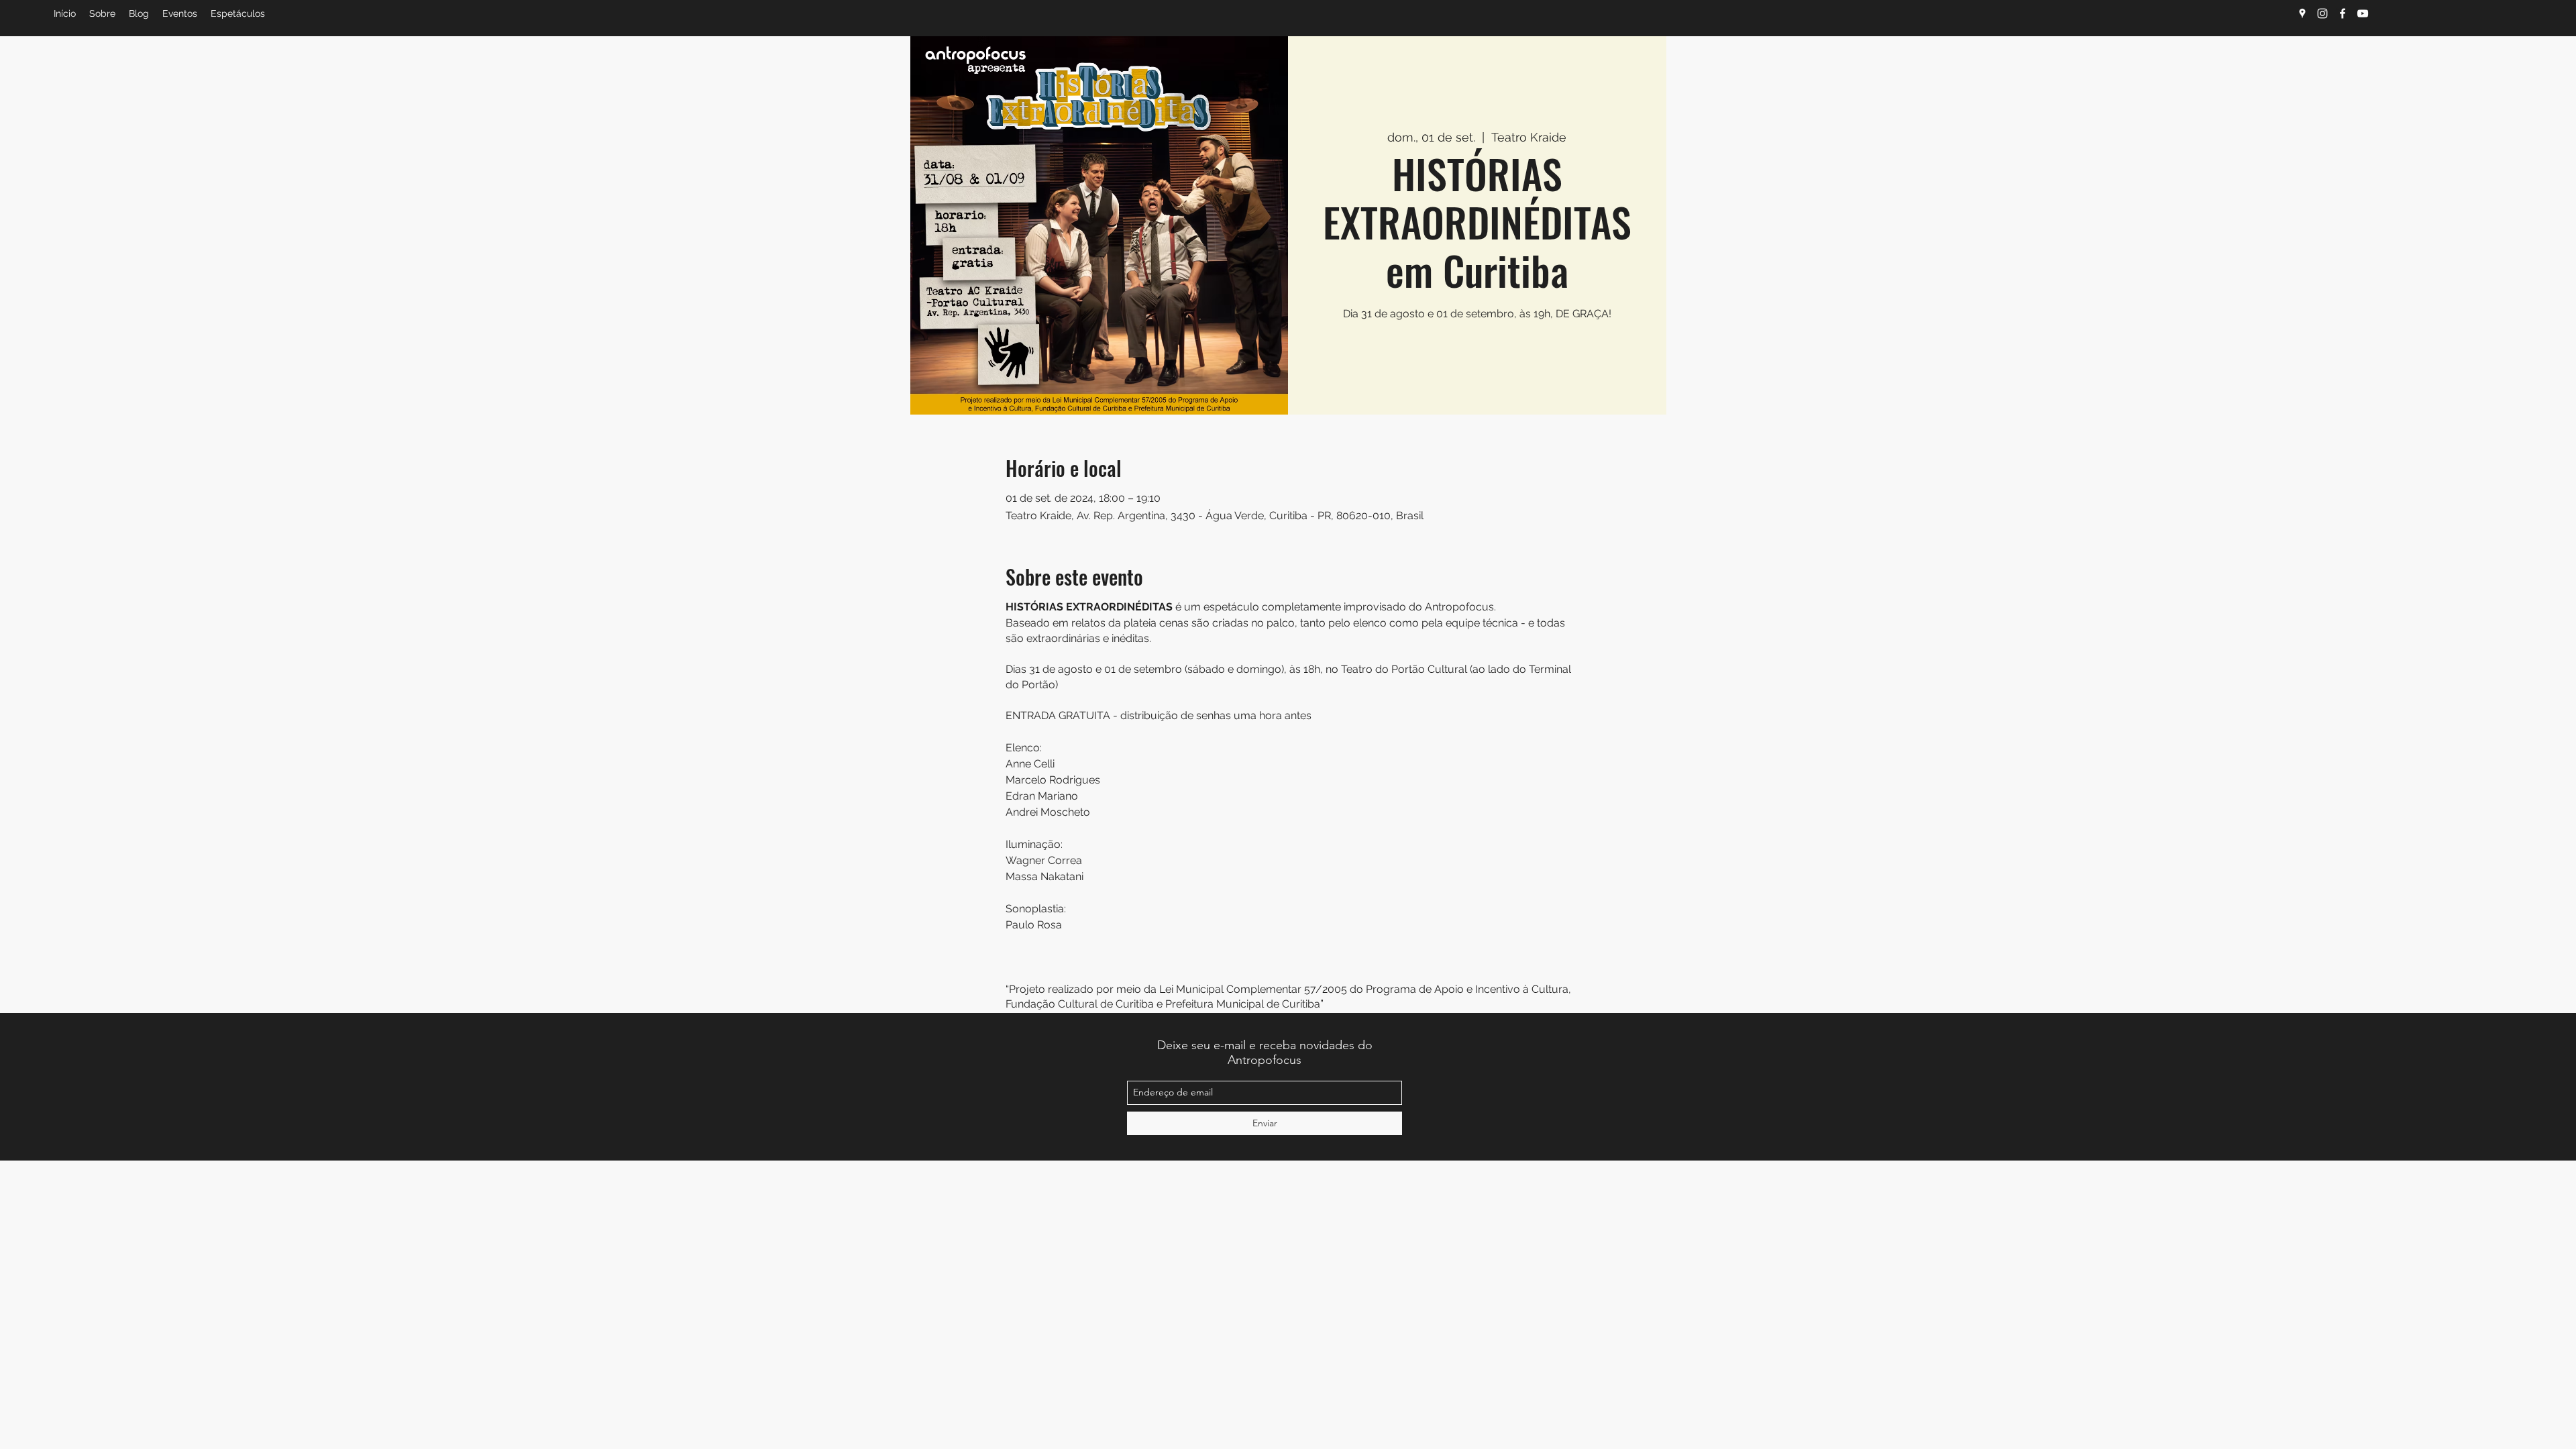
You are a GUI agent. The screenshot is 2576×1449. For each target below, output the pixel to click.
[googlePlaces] (2302, 13)
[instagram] (2322, 13)
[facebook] (2343, 13)
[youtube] (2363, 13)
